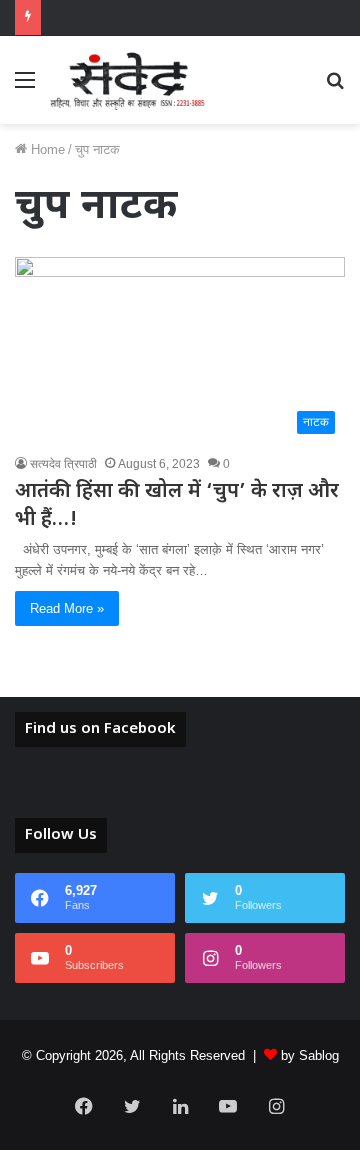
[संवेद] (128, 80)
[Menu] (25, 87)
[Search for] (335, 87)
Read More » (67, 608)
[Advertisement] (180, 314)
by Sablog (310, 1055)
